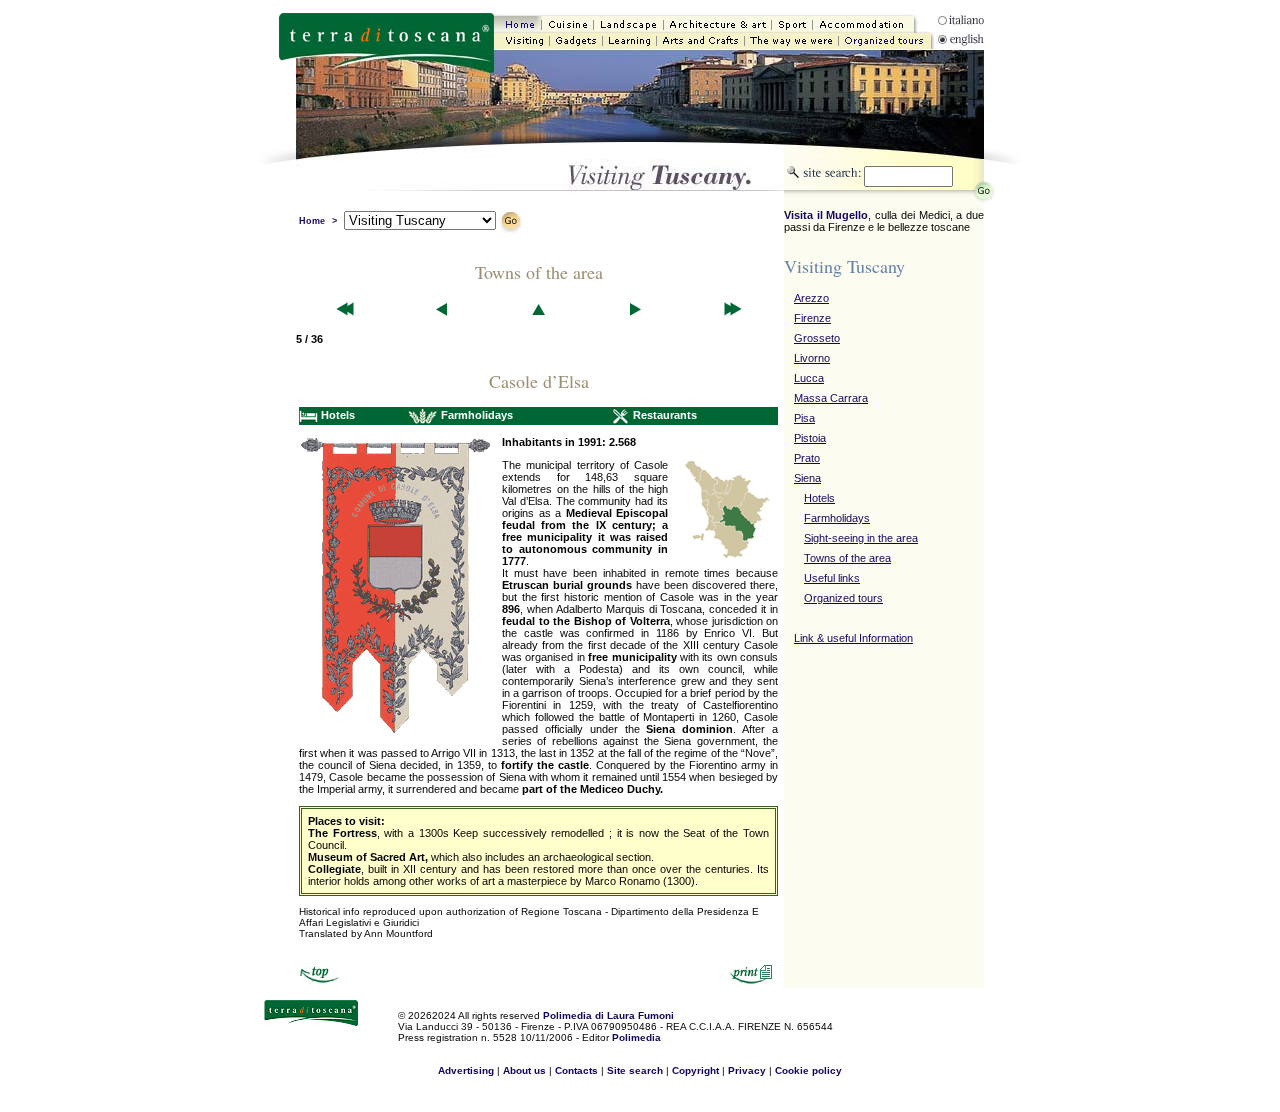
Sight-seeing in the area (861, 538)
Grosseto (817, 338)
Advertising (466, 1070)
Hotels (819, 498)
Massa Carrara (831, 398)
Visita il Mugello (826, 215)
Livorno (812, 358)
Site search (636, 1070)
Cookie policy (808, 1070)
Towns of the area (847, 558)
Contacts (576, 1070)
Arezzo (811, 298)
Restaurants (665, 415)
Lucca (809, 378)
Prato (807, 458)
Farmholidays (837, 518)
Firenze (812, 318)
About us (524, 1070)
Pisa (804, 418)
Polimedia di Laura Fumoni (608, 1015)
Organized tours (843, 598)
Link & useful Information (853, 638)
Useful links (832, 578)
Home (312, 221)
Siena (807, 478)
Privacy (747, 1070)
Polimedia (636, 1037)
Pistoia (810, 438)
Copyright (695, 1070)
